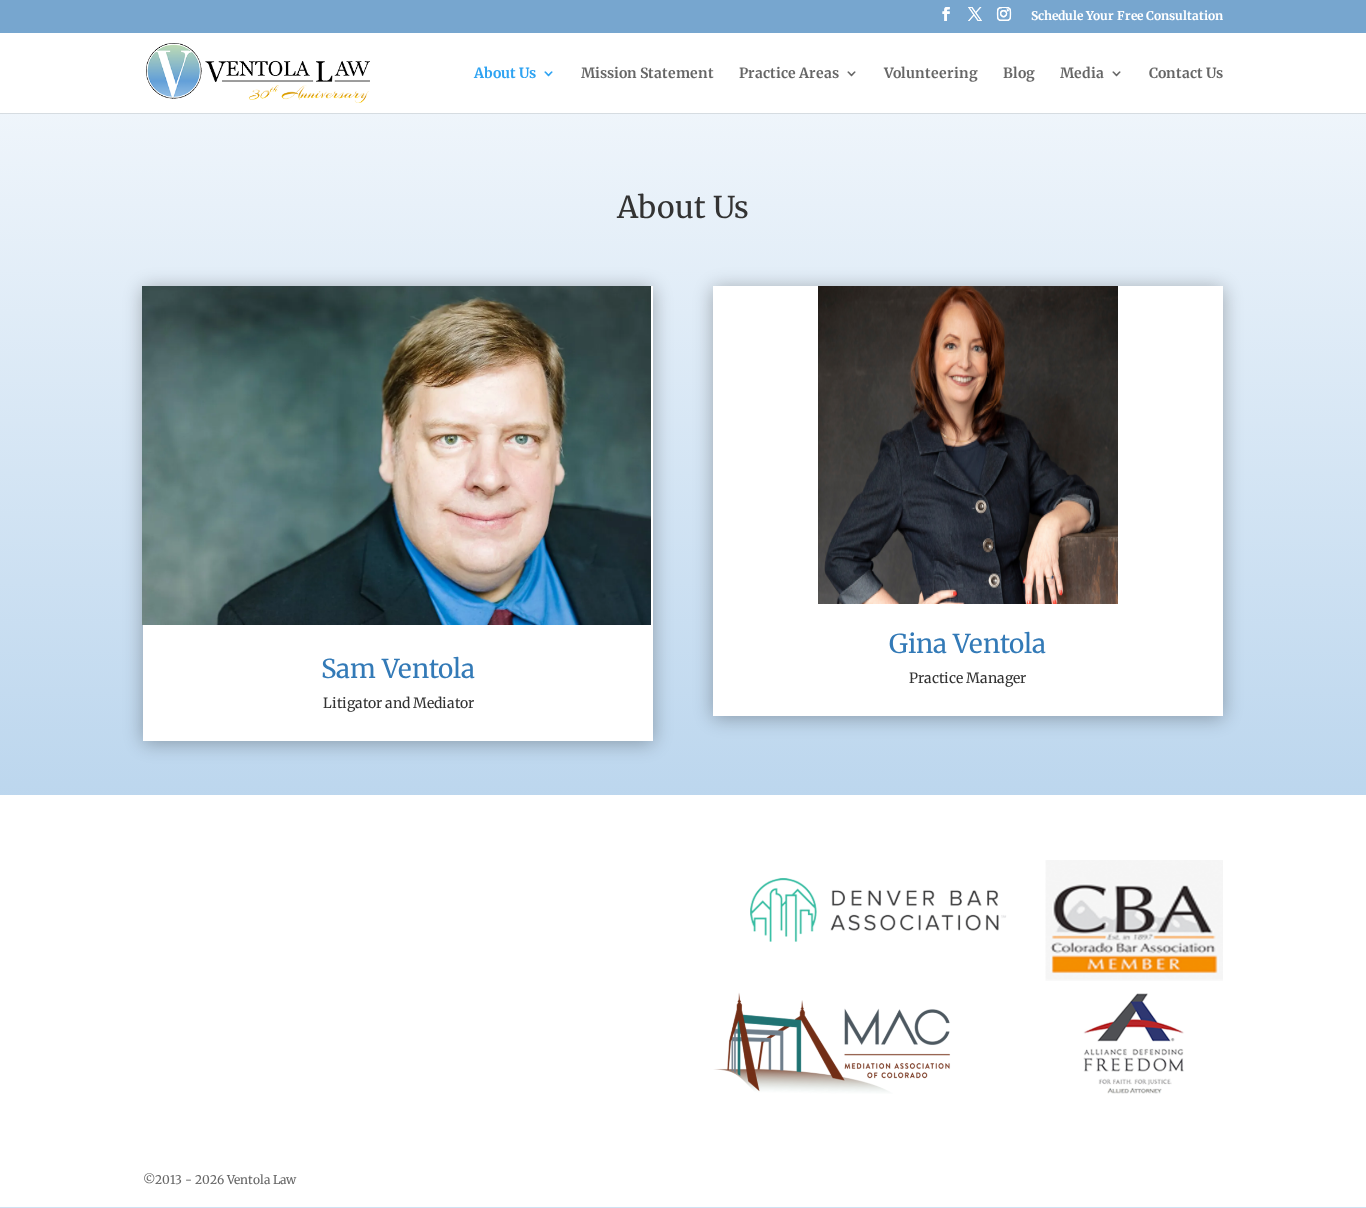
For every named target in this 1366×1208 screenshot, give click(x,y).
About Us (505, 74)
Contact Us (1186, 74)
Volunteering (931, 74)
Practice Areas (789, 74)
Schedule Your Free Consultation (1127, 16)
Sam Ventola (398, 668)
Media (1082, 74)
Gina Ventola (967, 643)
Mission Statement (647, 74)
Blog (1019, 74)
